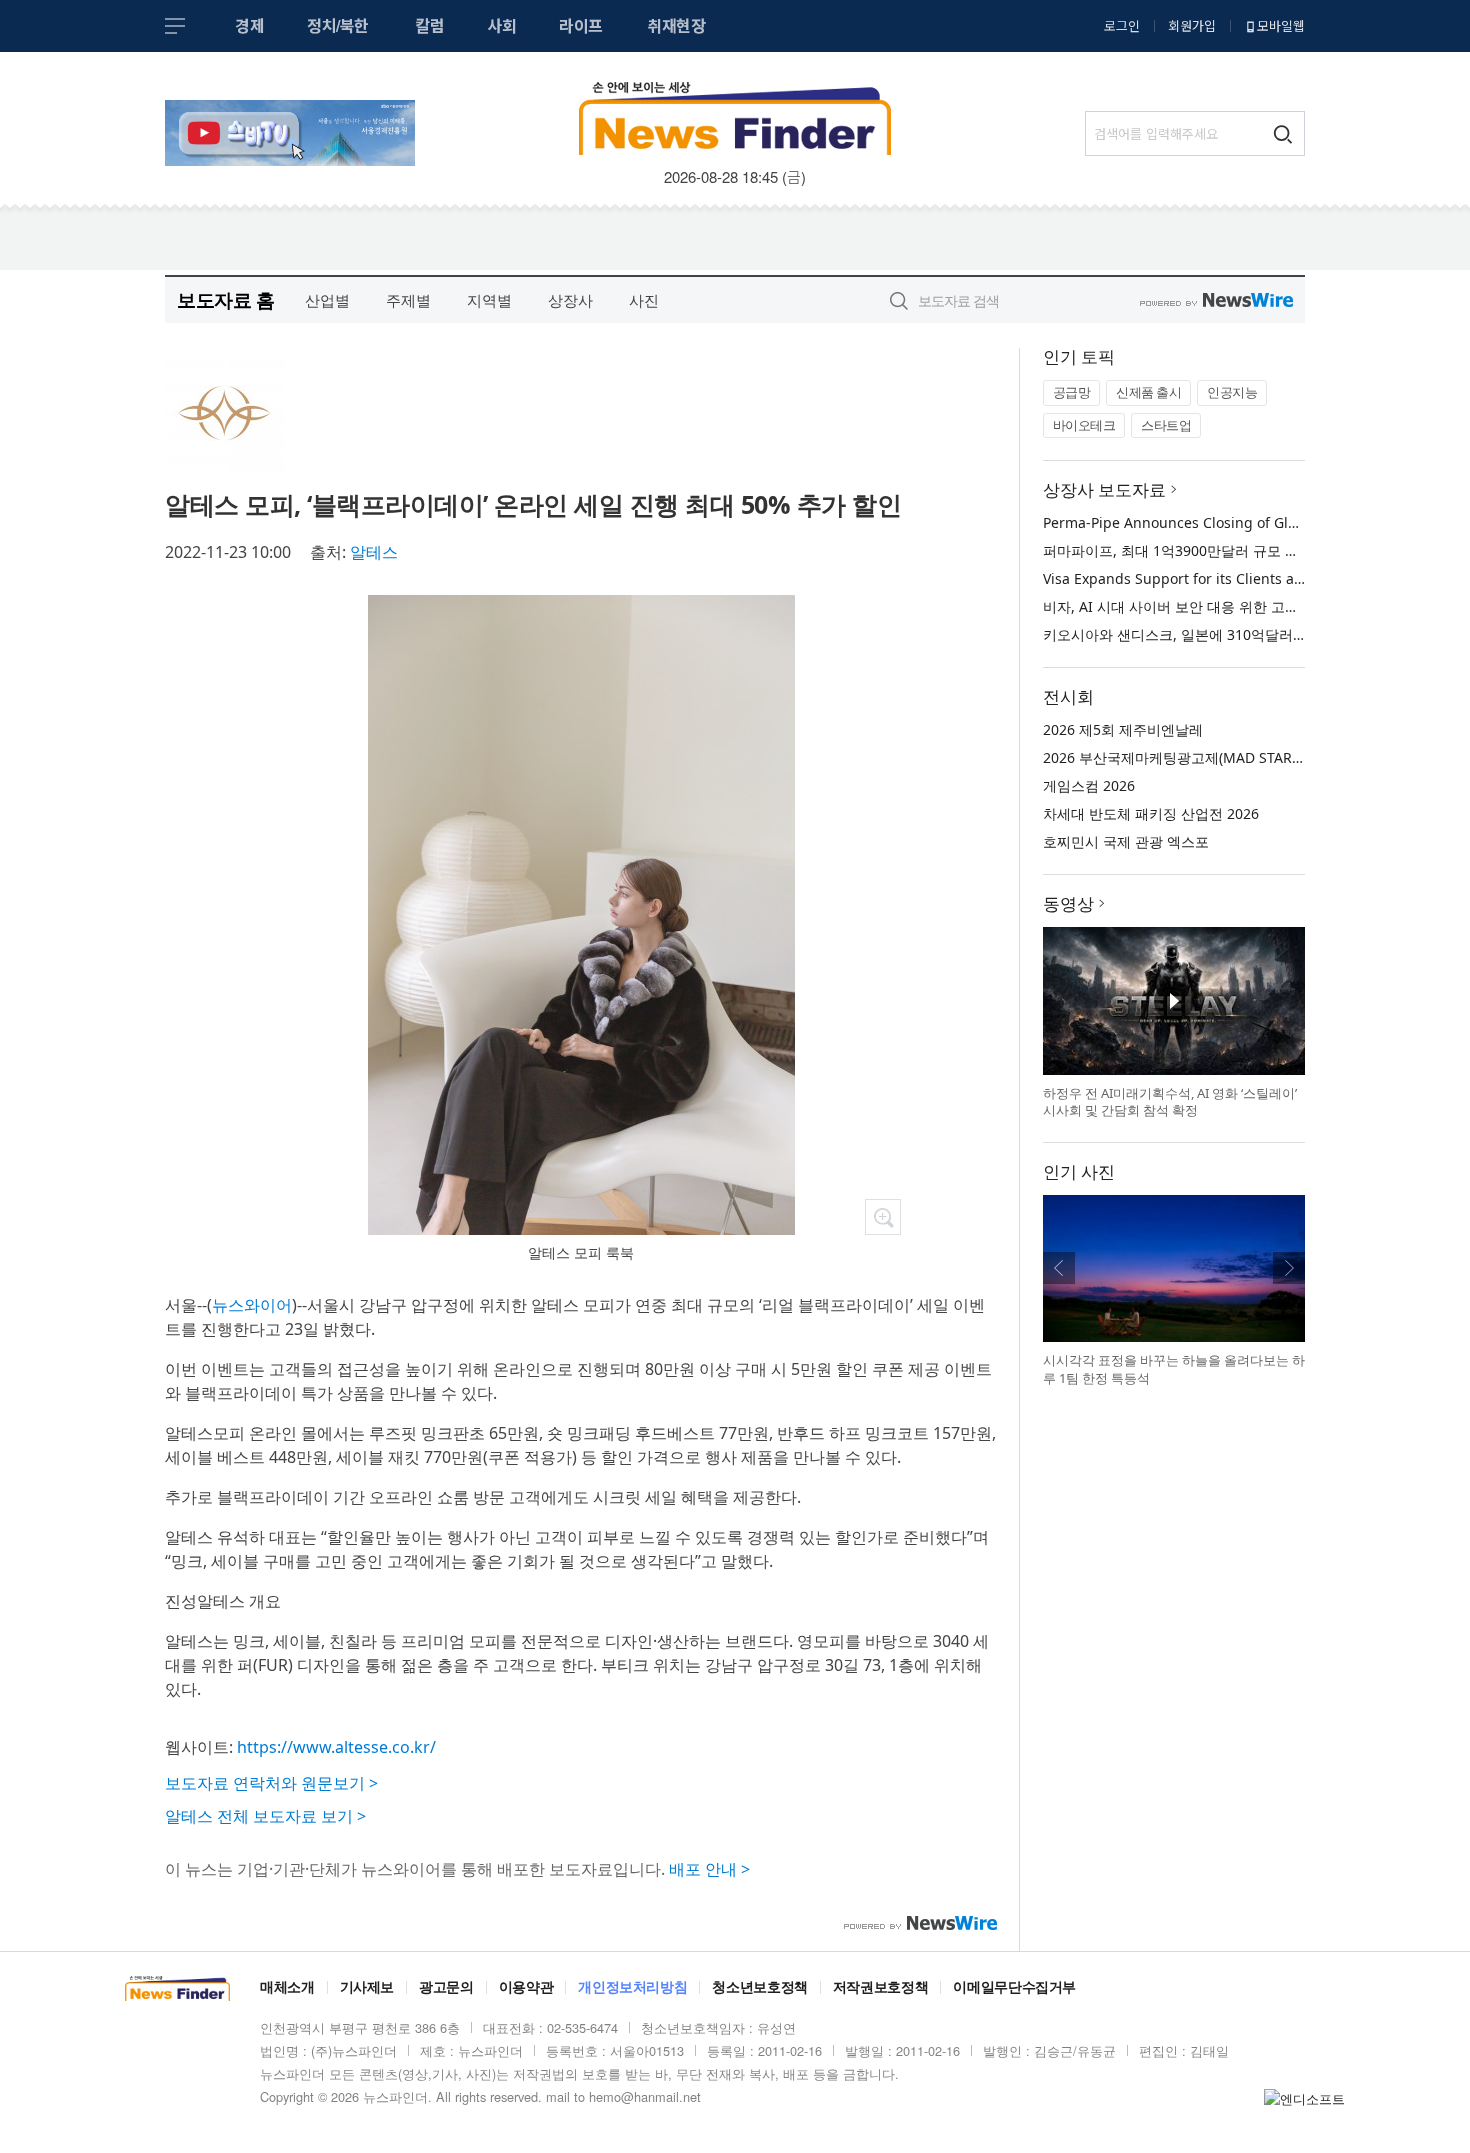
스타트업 (1166, 425)
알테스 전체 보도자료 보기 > (265, 1816)
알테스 (374, 552)
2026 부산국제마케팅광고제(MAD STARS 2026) (1191, 757)
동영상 (1068, 903)
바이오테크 (1084, 425)
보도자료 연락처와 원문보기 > (271, 1783)
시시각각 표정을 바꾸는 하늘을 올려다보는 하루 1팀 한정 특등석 (1174, 1369)
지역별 (489, 300)
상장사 (570, 300)
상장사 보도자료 (1104, 489)
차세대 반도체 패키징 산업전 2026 (1151, 813)
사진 (644, 300)
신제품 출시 (1148, 392)
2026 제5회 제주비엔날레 (1123, 729)
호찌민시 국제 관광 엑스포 (1126, 841)
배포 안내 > (709, 1869)
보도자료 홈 (225, 299)
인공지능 (1232, 392)
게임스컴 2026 (1089, 785)
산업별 (327, 300)
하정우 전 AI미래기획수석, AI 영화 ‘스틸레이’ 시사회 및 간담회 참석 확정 (1170, 1102)
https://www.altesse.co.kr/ (336, 1747)
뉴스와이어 (252, 1305)
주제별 (408, 300)
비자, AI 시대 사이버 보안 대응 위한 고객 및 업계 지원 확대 (1228, 606)
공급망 (1072, 392)
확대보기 (883, 1217)
